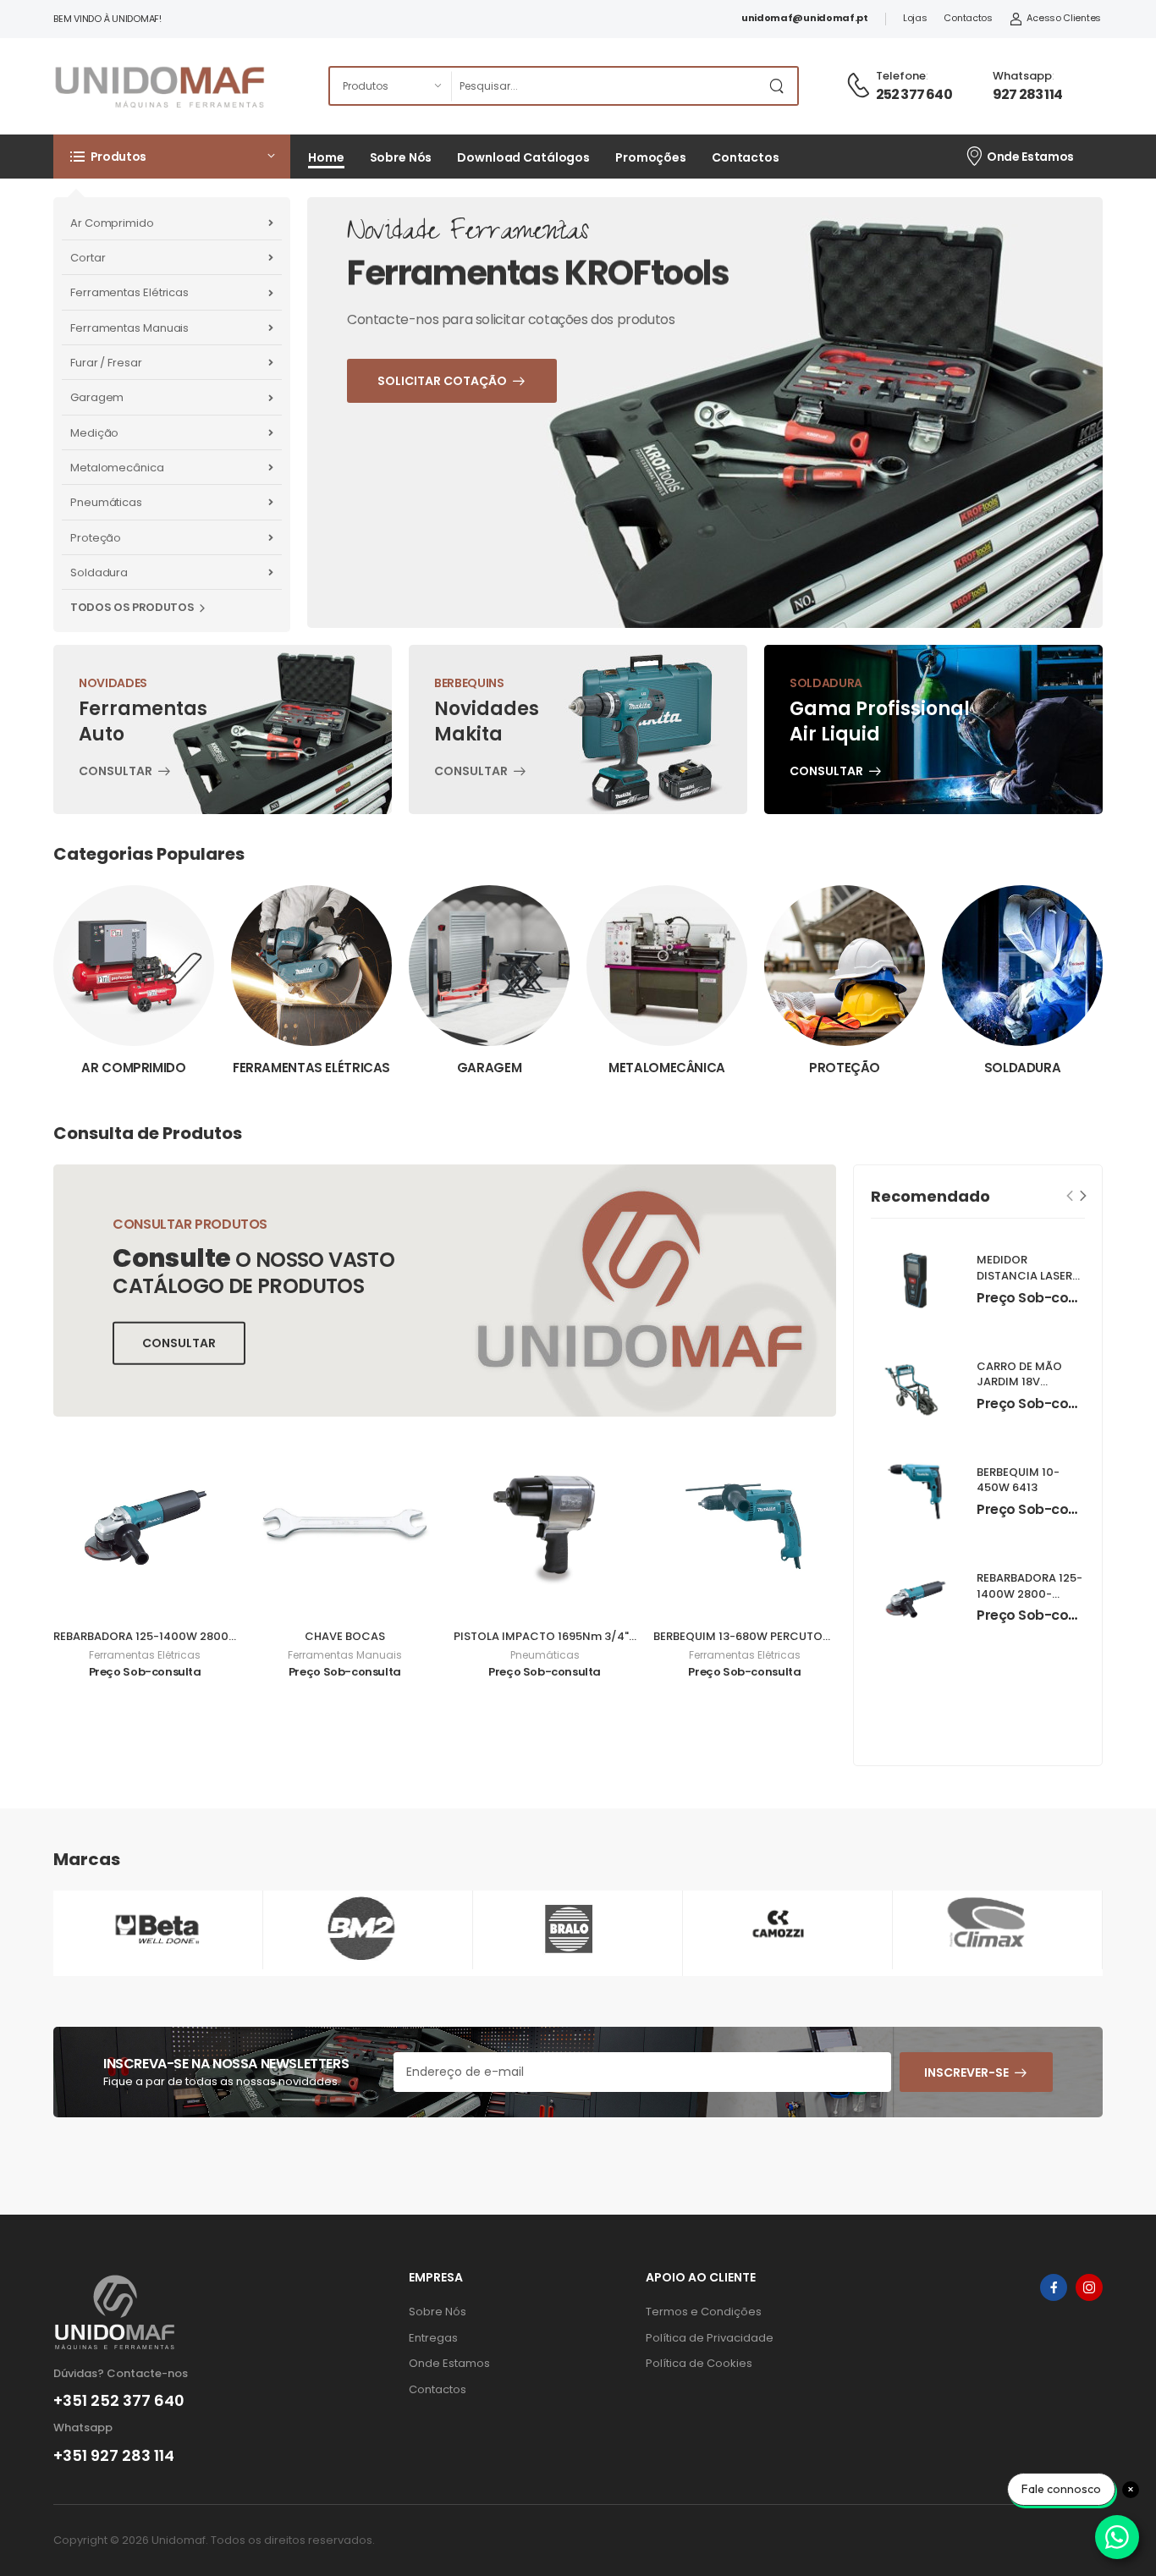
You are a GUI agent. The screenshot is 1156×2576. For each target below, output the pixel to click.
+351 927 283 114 (114, 2456)
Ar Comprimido (112, 223)
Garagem (97, 397)
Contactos (968, 18)
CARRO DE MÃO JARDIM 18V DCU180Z (1019, 1382)
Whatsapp (1022, 76)
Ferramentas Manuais (129, 328)
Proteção (96, 538)
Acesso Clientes (1064, 18)
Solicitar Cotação (486, 504)
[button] (172, 157)
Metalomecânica (117, 468)
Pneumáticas (106, 502)
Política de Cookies (699, 2363)
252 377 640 (914, 94)
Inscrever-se (966, 2072)
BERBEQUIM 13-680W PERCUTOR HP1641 (761, 1636)
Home (326, 157)
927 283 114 (1027, 94)
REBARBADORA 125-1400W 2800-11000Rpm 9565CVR (199, 1636)
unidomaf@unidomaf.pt (805, 18)
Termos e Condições (704, 2312)
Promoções (651, 157)
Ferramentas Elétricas (129, 292)
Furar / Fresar (106, 363)
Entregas (433, 2338)
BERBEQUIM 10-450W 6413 (1018, 1480)
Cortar (88, 258)
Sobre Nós (401, 157)
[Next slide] (1084, 1195)
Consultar (116, 773)
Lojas (915, 18)
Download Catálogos (523, 157)
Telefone (901, 76)
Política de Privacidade (710, 2338)
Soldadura (99, 572)
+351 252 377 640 (119, 2401)
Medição (94, 433)
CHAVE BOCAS (345, 1636)
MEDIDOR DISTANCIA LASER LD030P (1024, 1277)
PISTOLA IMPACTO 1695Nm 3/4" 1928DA (562, 1636)
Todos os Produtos (132, 607)
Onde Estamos (1030, 157)
